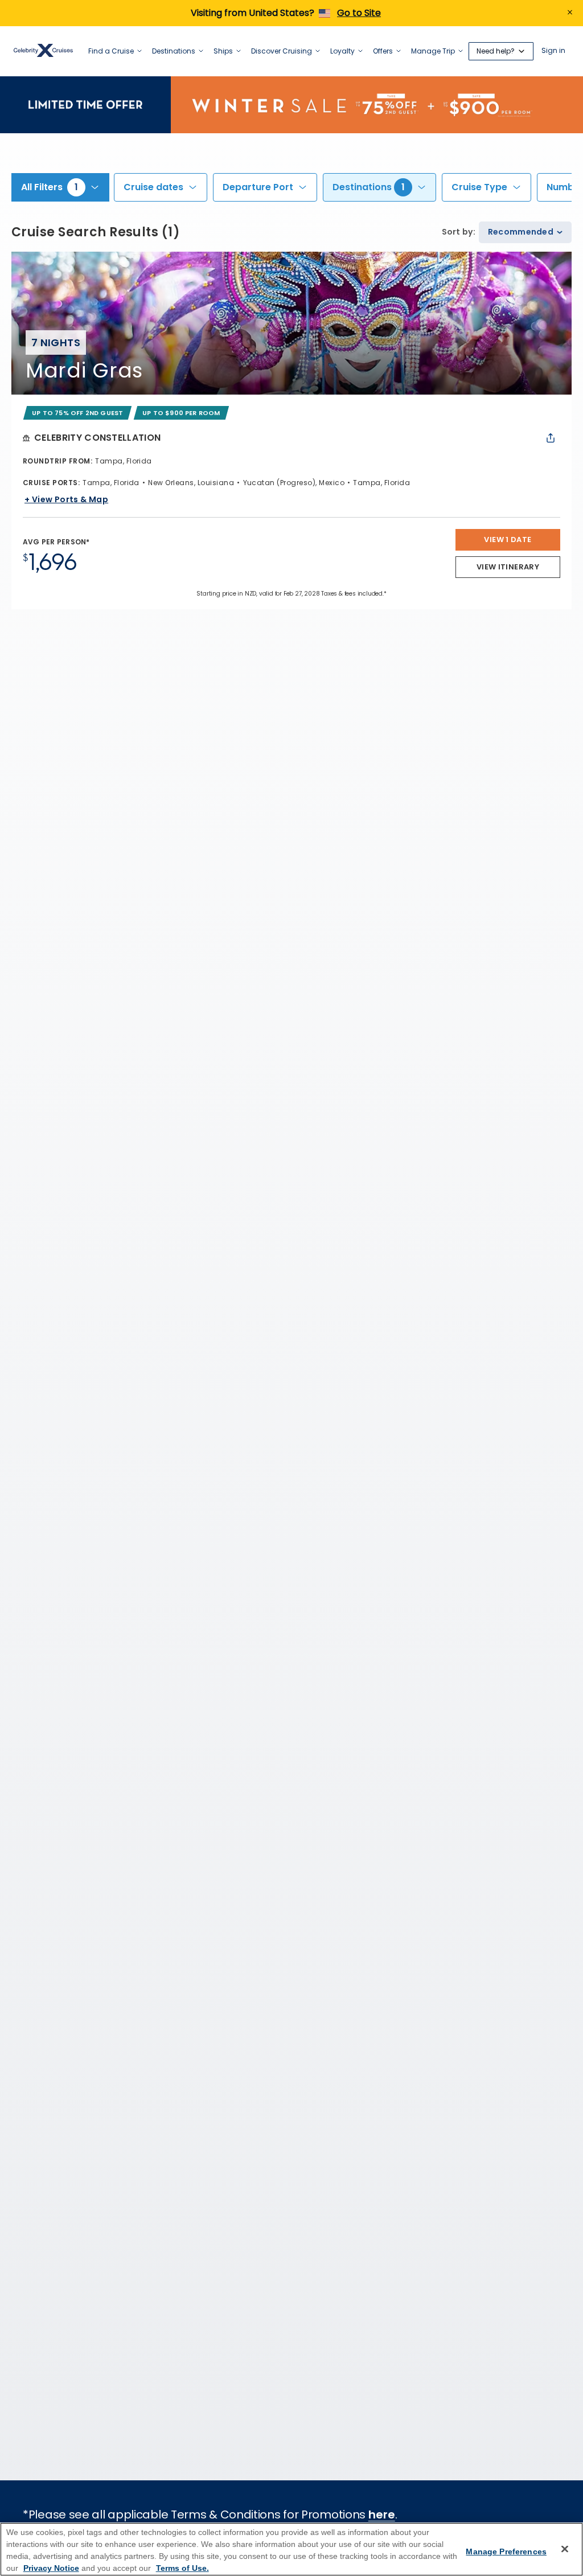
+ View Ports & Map (66, 499)
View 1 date (508, 540)
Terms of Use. (182, 2568)
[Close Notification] (570, 13)
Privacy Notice (51, 2568)
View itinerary (508, 567)
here (382, 2515)
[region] (291, 2549)
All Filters (50, 187)
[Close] (565, 2549)
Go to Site (359, 13)
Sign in (553, 51)
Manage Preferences (506, 2552)
